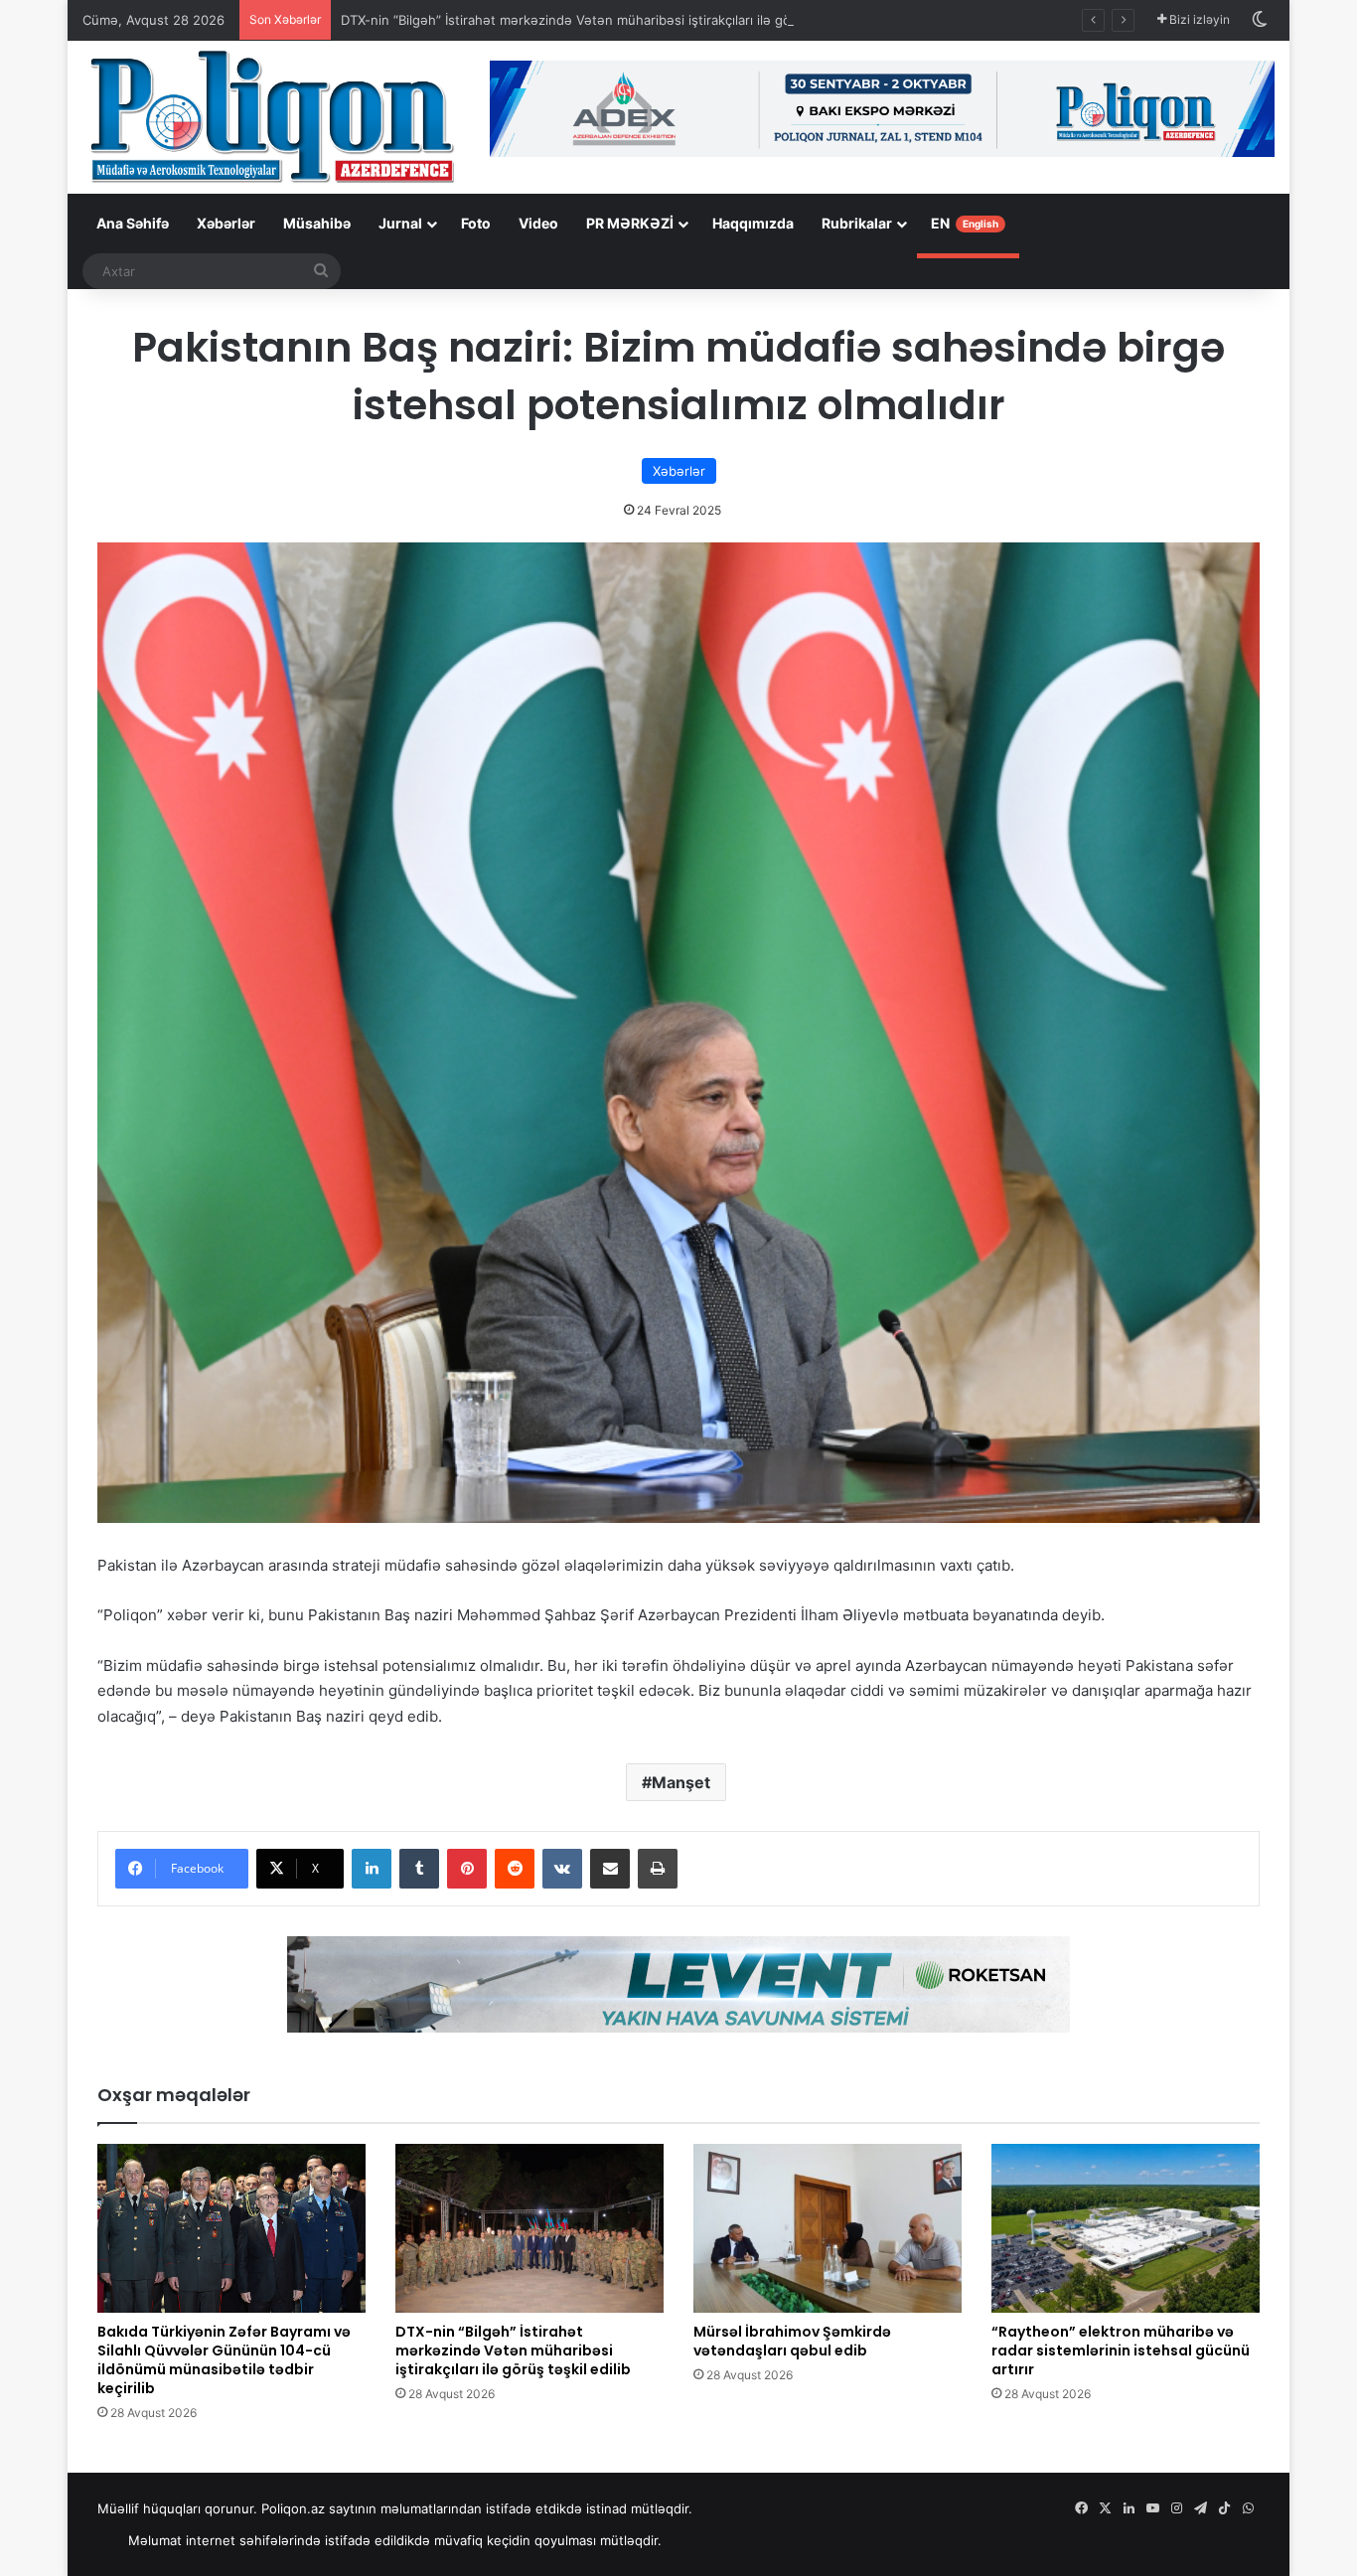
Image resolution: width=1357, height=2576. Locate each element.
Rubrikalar (857, 223)
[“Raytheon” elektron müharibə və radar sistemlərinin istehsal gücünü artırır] (1126, 2228)
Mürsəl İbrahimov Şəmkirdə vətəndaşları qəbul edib (792, 2341)
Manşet (681, 1782)
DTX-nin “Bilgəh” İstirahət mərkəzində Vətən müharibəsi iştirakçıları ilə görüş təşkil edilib (612, 20)
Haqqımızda (753, 223)
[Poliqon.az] (271, 115)
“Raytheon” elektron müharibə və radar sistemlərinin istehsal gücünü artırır (1121, 2350)
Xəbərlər (226, 223)
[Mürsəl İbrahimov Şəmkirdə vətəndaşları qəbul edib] (828, 2228)
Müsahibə (317, 223)
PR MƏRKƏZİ (630, 223)
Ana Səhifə (133, 223)
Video (538, 223)
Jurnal (400, 223)
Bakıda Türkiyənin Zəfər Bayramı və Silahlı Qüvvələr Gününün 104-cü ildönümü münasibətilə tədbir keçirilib (224, 2360)
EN (965, 223)
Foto (476, 223)
